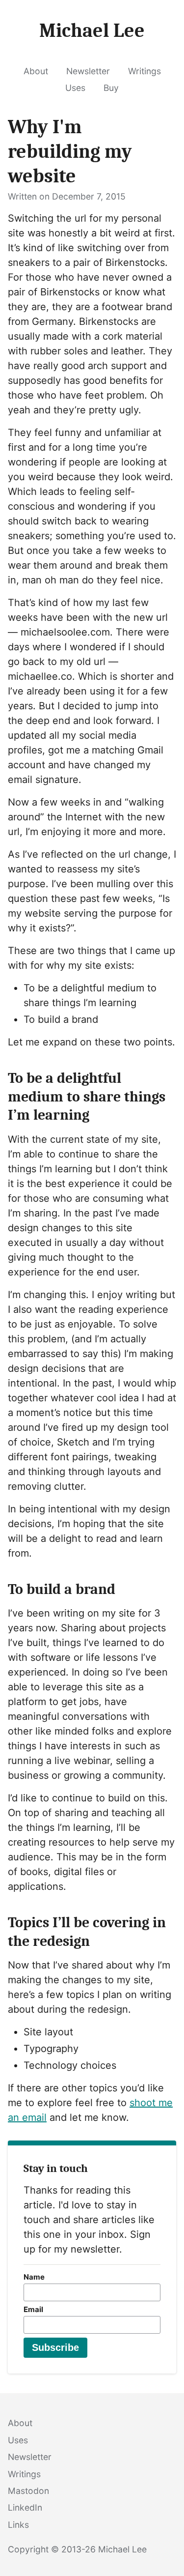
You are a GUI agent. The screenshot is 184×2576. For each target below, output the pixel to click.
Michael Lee (122, 2549)
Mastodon (28, 2491)
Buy (111, 88)
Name (34, 2277)
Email (33, 2309)
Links (18, 2525)
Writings (145, 71)
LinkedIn (25, 2507)
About (36, 71)
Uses (75, 88)
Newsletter (88, 71)
